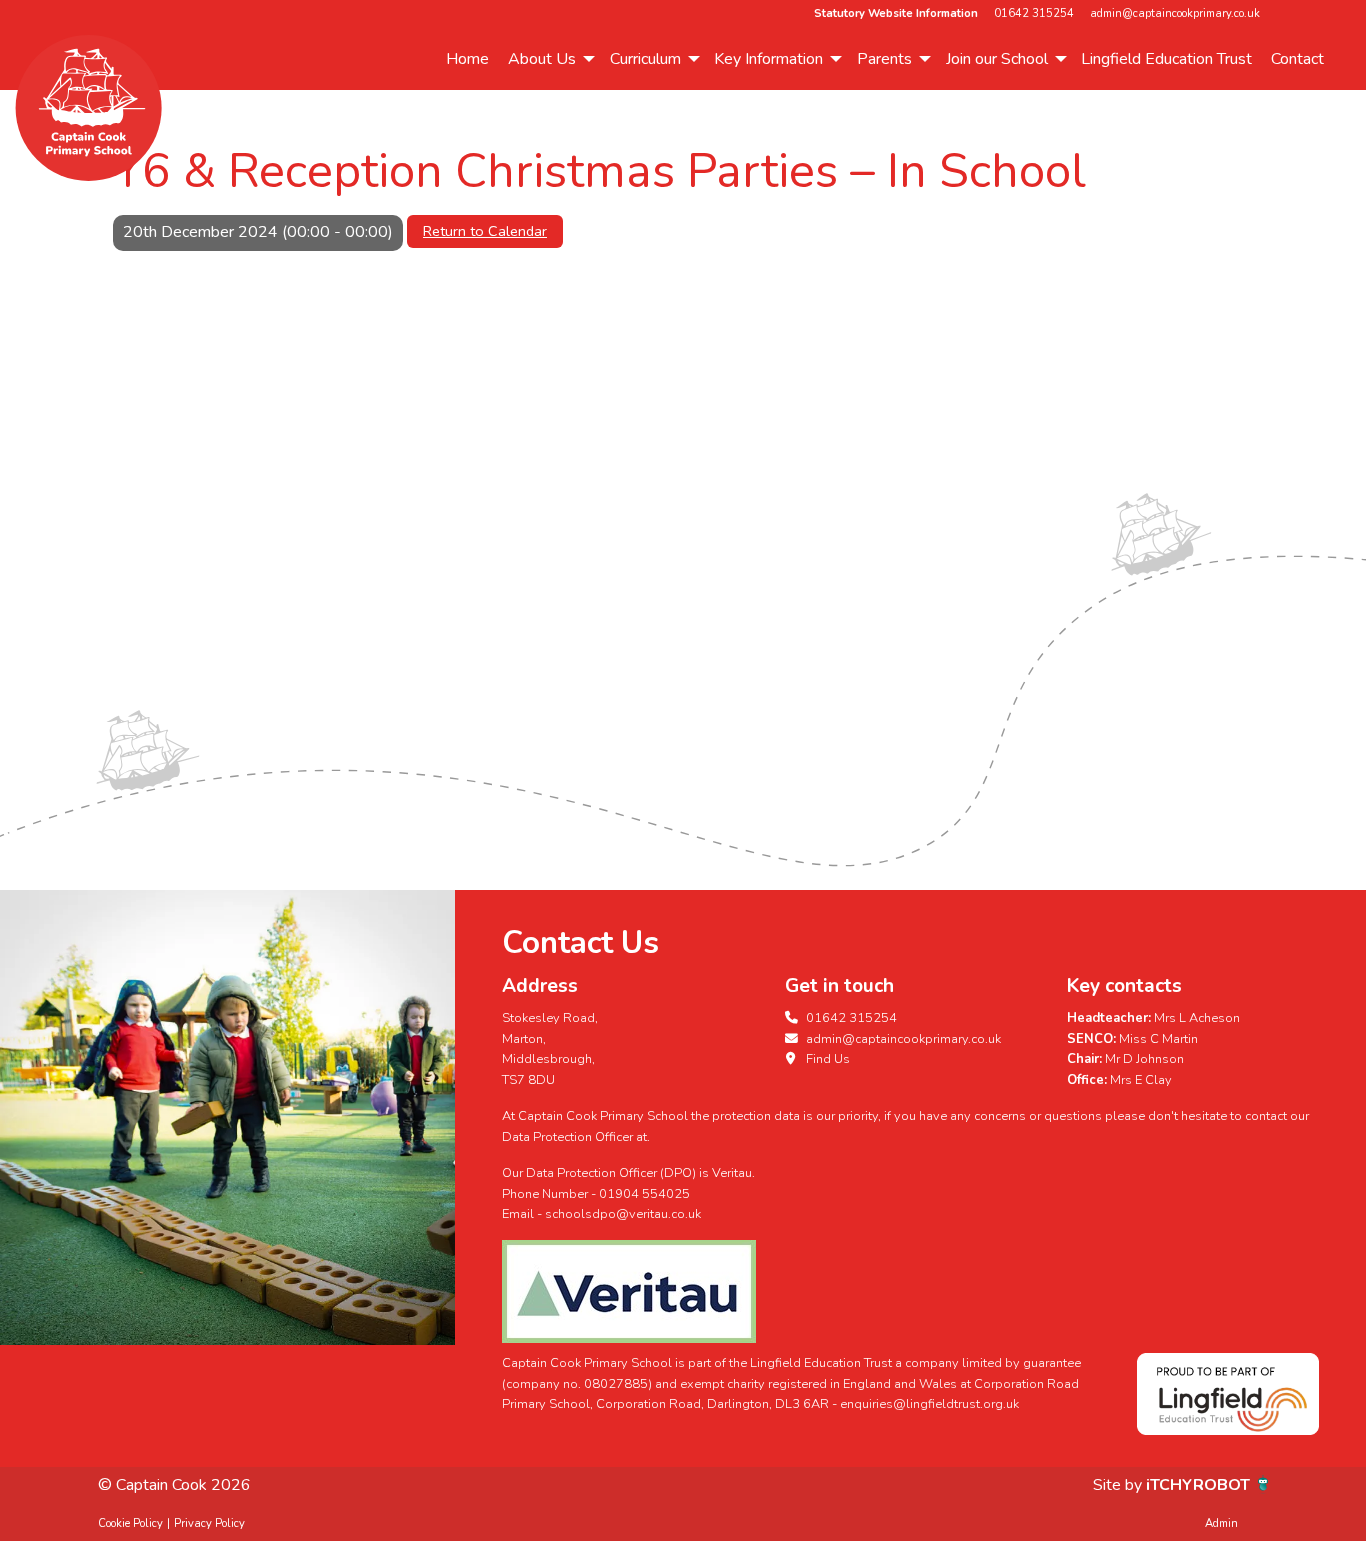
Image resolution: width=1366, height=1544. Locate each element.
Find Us (826, 1059)
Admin (1221, 1523)
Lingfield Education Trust (1166, 59)
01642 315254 (1034, 13)
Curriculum (645, 59)
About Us (542, 59)
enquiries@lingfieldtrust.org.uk (929, 1404)
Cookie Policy (130, 1523)
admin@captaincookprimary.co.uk (1175, 13)
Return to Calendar (485, 231)
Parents (884, 59)
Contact (1297, 59)
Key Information (768, 59)
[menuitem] (467, 59)
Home (467, 59)
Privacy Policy (209, 1523)
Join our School (997, 59)
